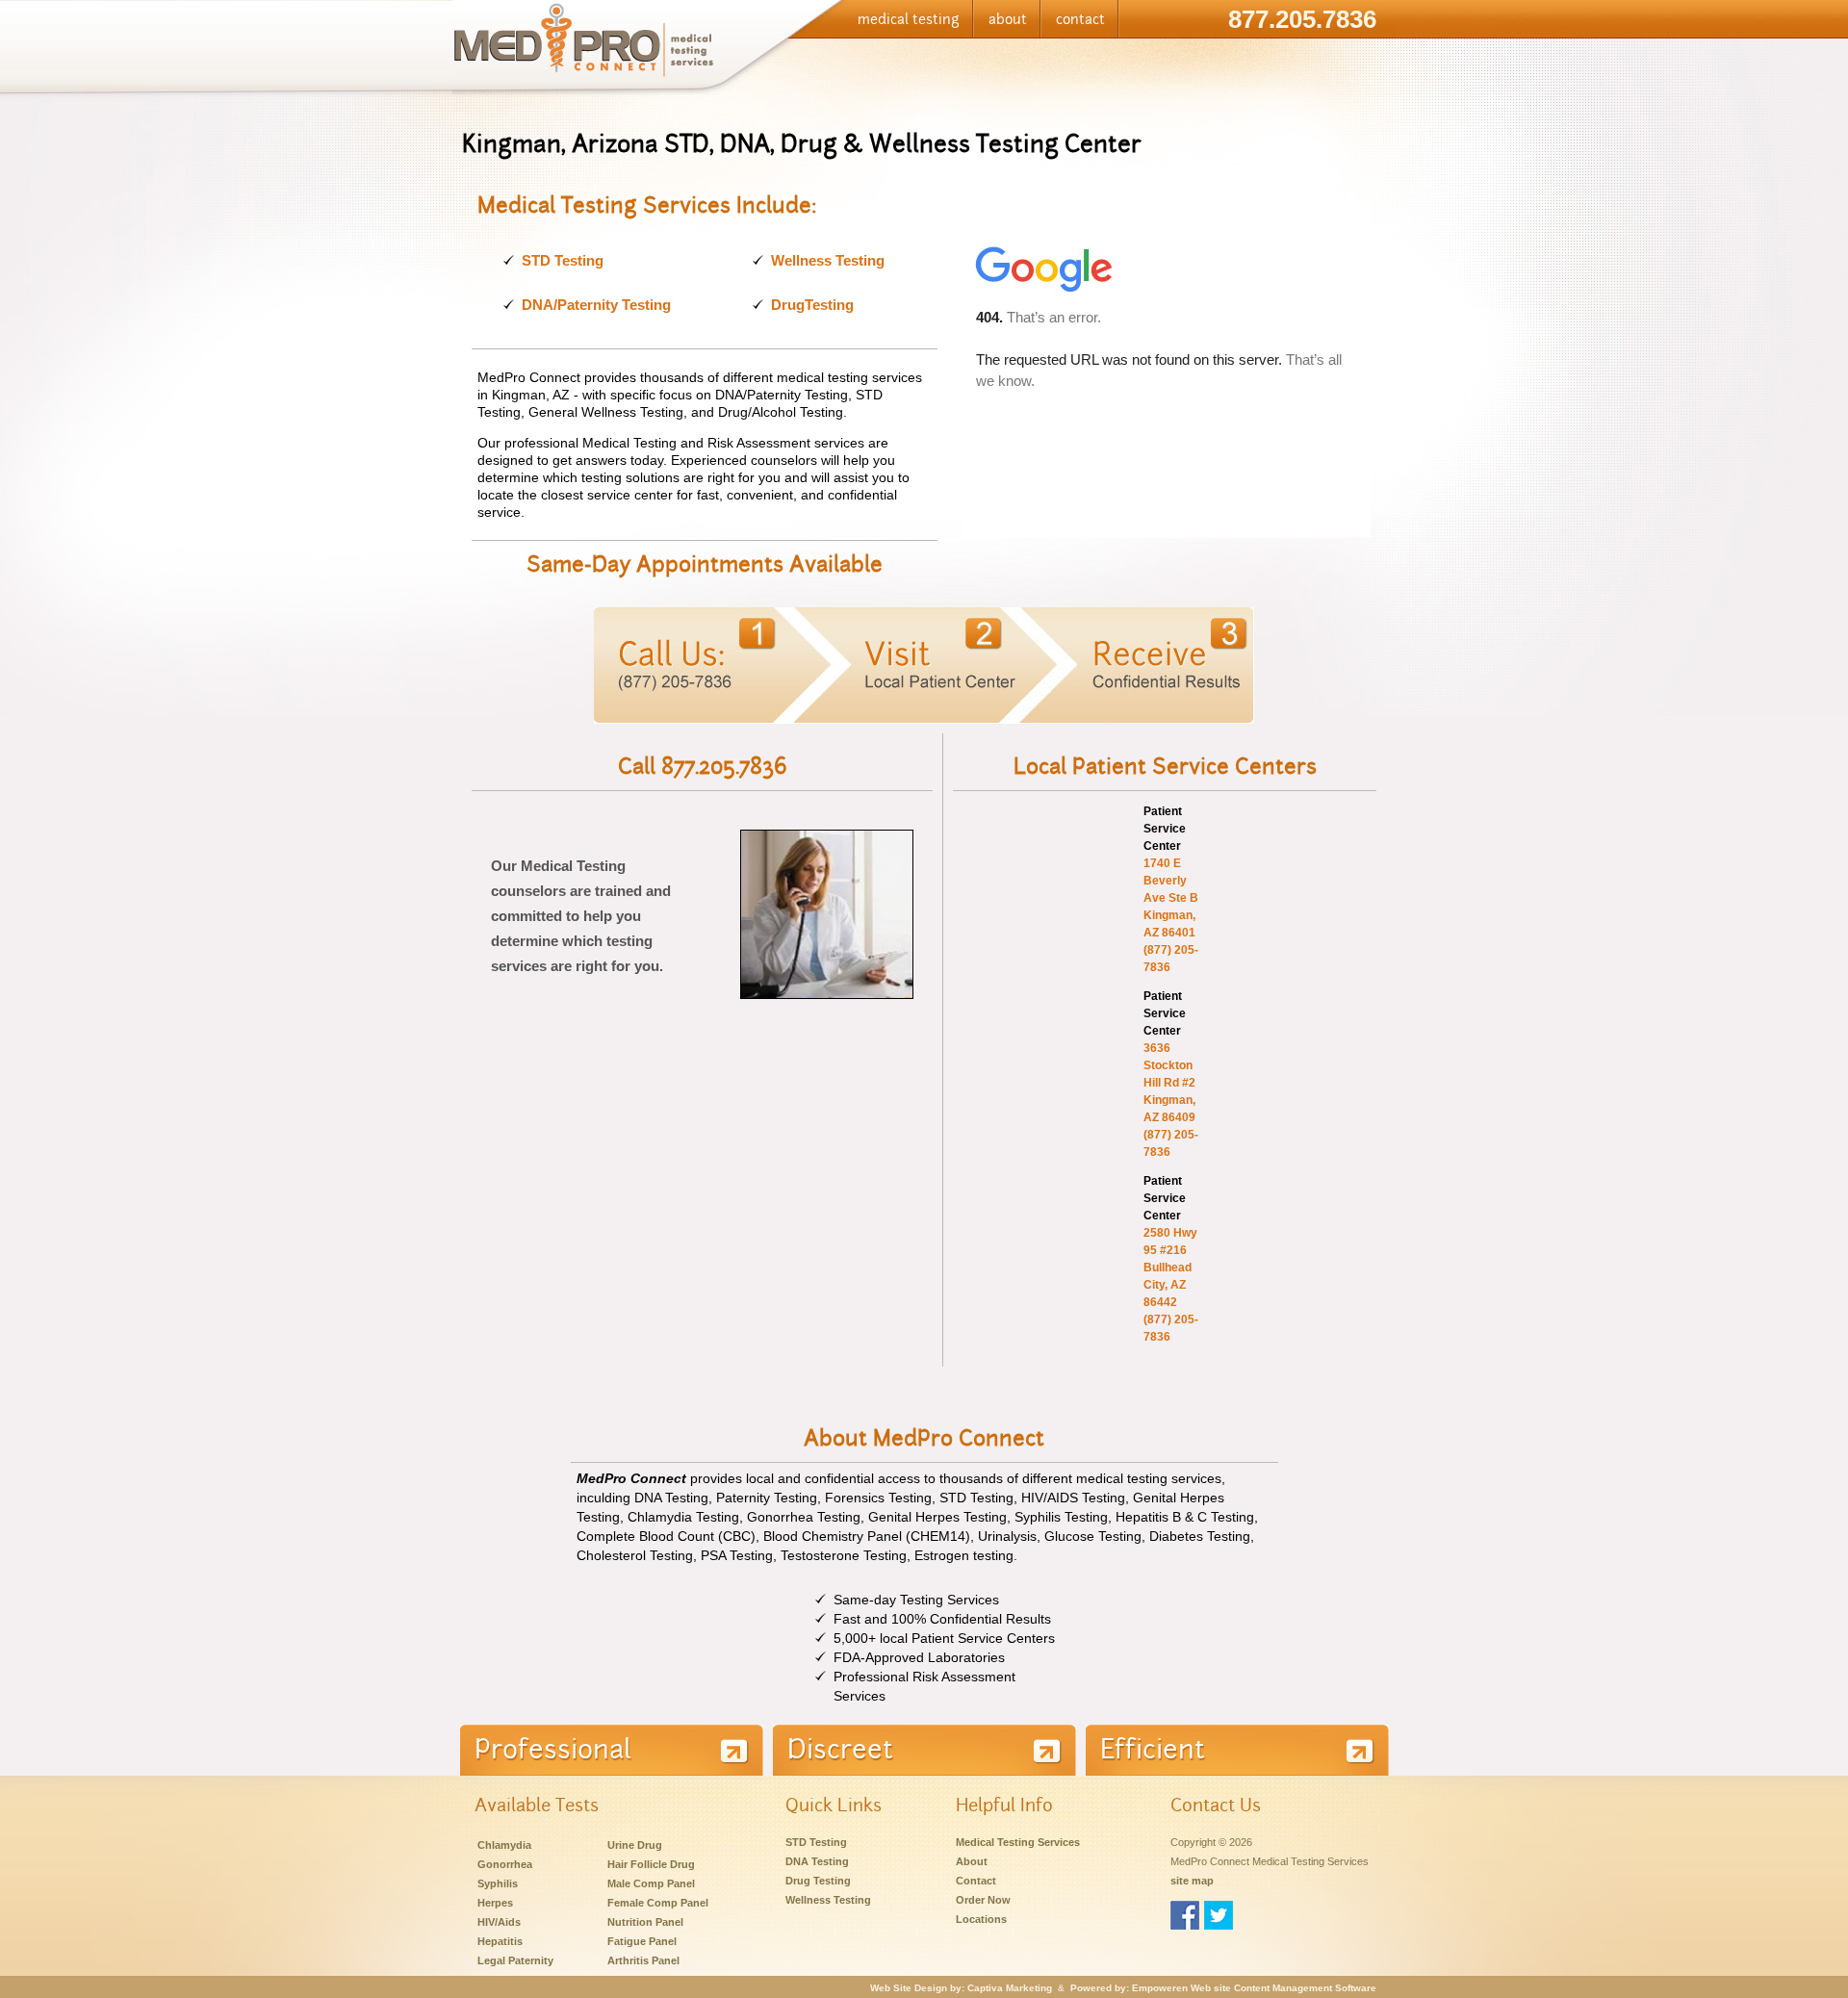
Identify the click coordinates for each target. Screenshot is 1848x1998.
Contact (976, 1881)
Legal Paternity (515, 1960)
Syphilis (498, 1883)
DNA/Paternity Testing (596, 305)
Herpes (495, 1903)
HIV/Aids (499, 1922)
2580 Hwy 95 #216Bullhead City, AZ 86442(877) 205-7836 (1171, 1285)
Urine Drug (635, 1845)
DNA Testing (817, 1861)
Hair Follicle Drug (651, 1864)
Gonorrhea (505, 1864)
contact (1080, 19)
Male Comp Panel (651, 1883)
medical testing (909, 19)
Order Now (983, 1900)
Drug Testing (818, 1881)
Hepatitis (500, 1941)
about (1008, 19)
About (972, 1861)
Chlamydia (504, 1845)
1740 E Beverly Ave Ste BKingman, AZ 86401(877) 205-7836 (1171, 915)
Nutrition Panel (645, 1922)
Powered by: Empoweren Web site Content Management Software (1223, 1988)
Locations (981, 1919)
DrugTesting (812, 305)
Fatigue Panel (642, 1941)
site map (1192, 1881)
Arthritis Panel (643, 1960)
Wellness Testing (828, 260)
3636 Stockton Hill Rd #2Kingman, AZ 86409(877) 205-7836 (1171, 1100)
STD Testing (563, 260)
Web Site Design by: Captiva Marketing (961, 1988)
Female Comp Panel (658, 1903)
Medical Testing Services (1018, 1842)
